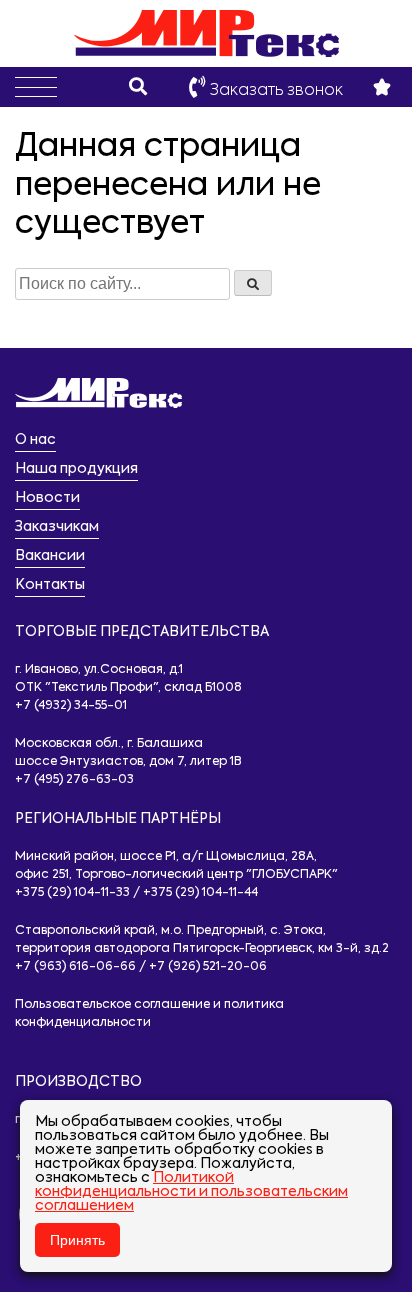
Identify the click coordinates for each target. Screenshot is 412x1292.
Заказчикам (57, 527)
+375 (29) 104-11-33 (72, 893)
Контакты (50, 585)
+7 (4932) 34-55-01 (71, 706)
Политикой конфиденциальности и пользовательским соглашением (191, 1192)
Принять (77, 1240)
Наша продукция (76, 469)
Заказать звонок (274, 91)
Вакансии (50, 556)
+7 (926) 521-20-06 (208, 967)
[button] (36, 87)
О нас (35, 440)
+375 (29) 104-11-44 (200, 893)
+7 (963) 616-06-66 (75, 967)
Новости (47, 498)
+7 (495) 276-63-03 (74, 780)
